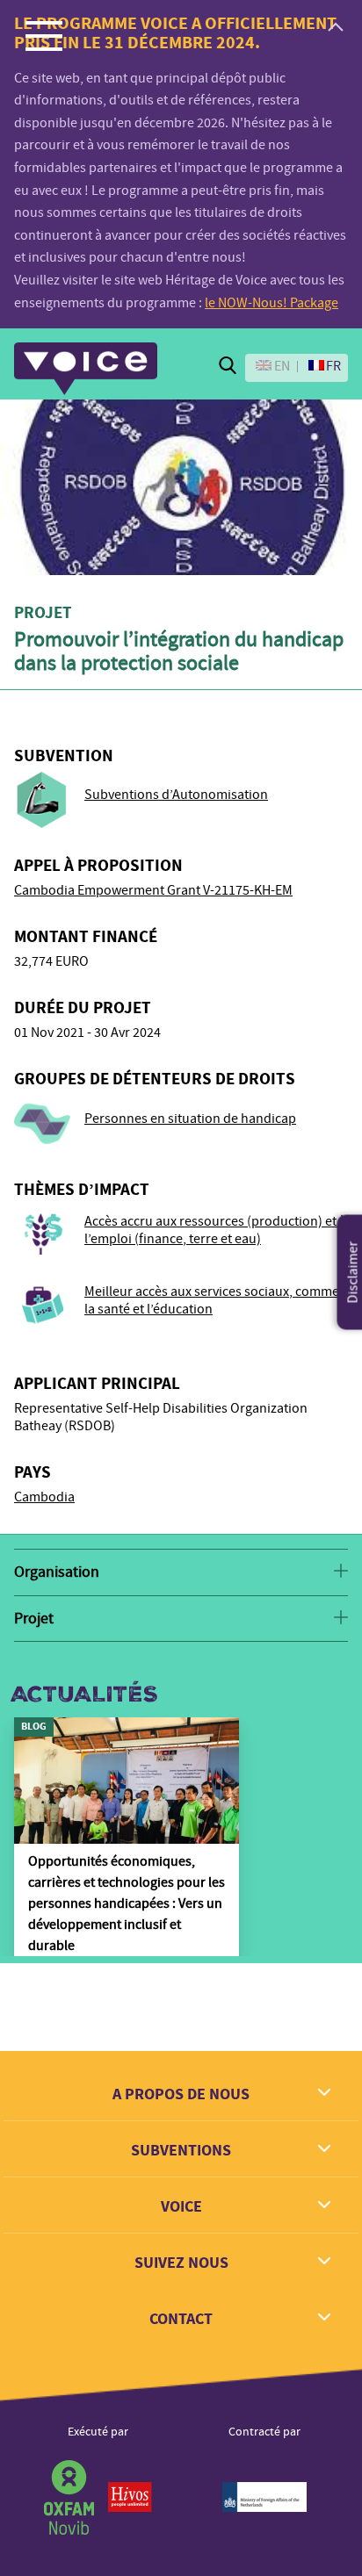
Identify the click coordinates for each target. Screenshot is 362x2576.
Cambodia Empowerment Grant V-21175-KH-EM (153, 890)
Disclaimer (353, 1273)
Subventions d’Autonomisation (176, 795)
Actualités (84, 1695)
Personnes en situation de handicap (190, 1119)
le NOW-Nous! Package (271, 303)
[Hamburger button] (44, 35)
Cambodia (44, 1497)
